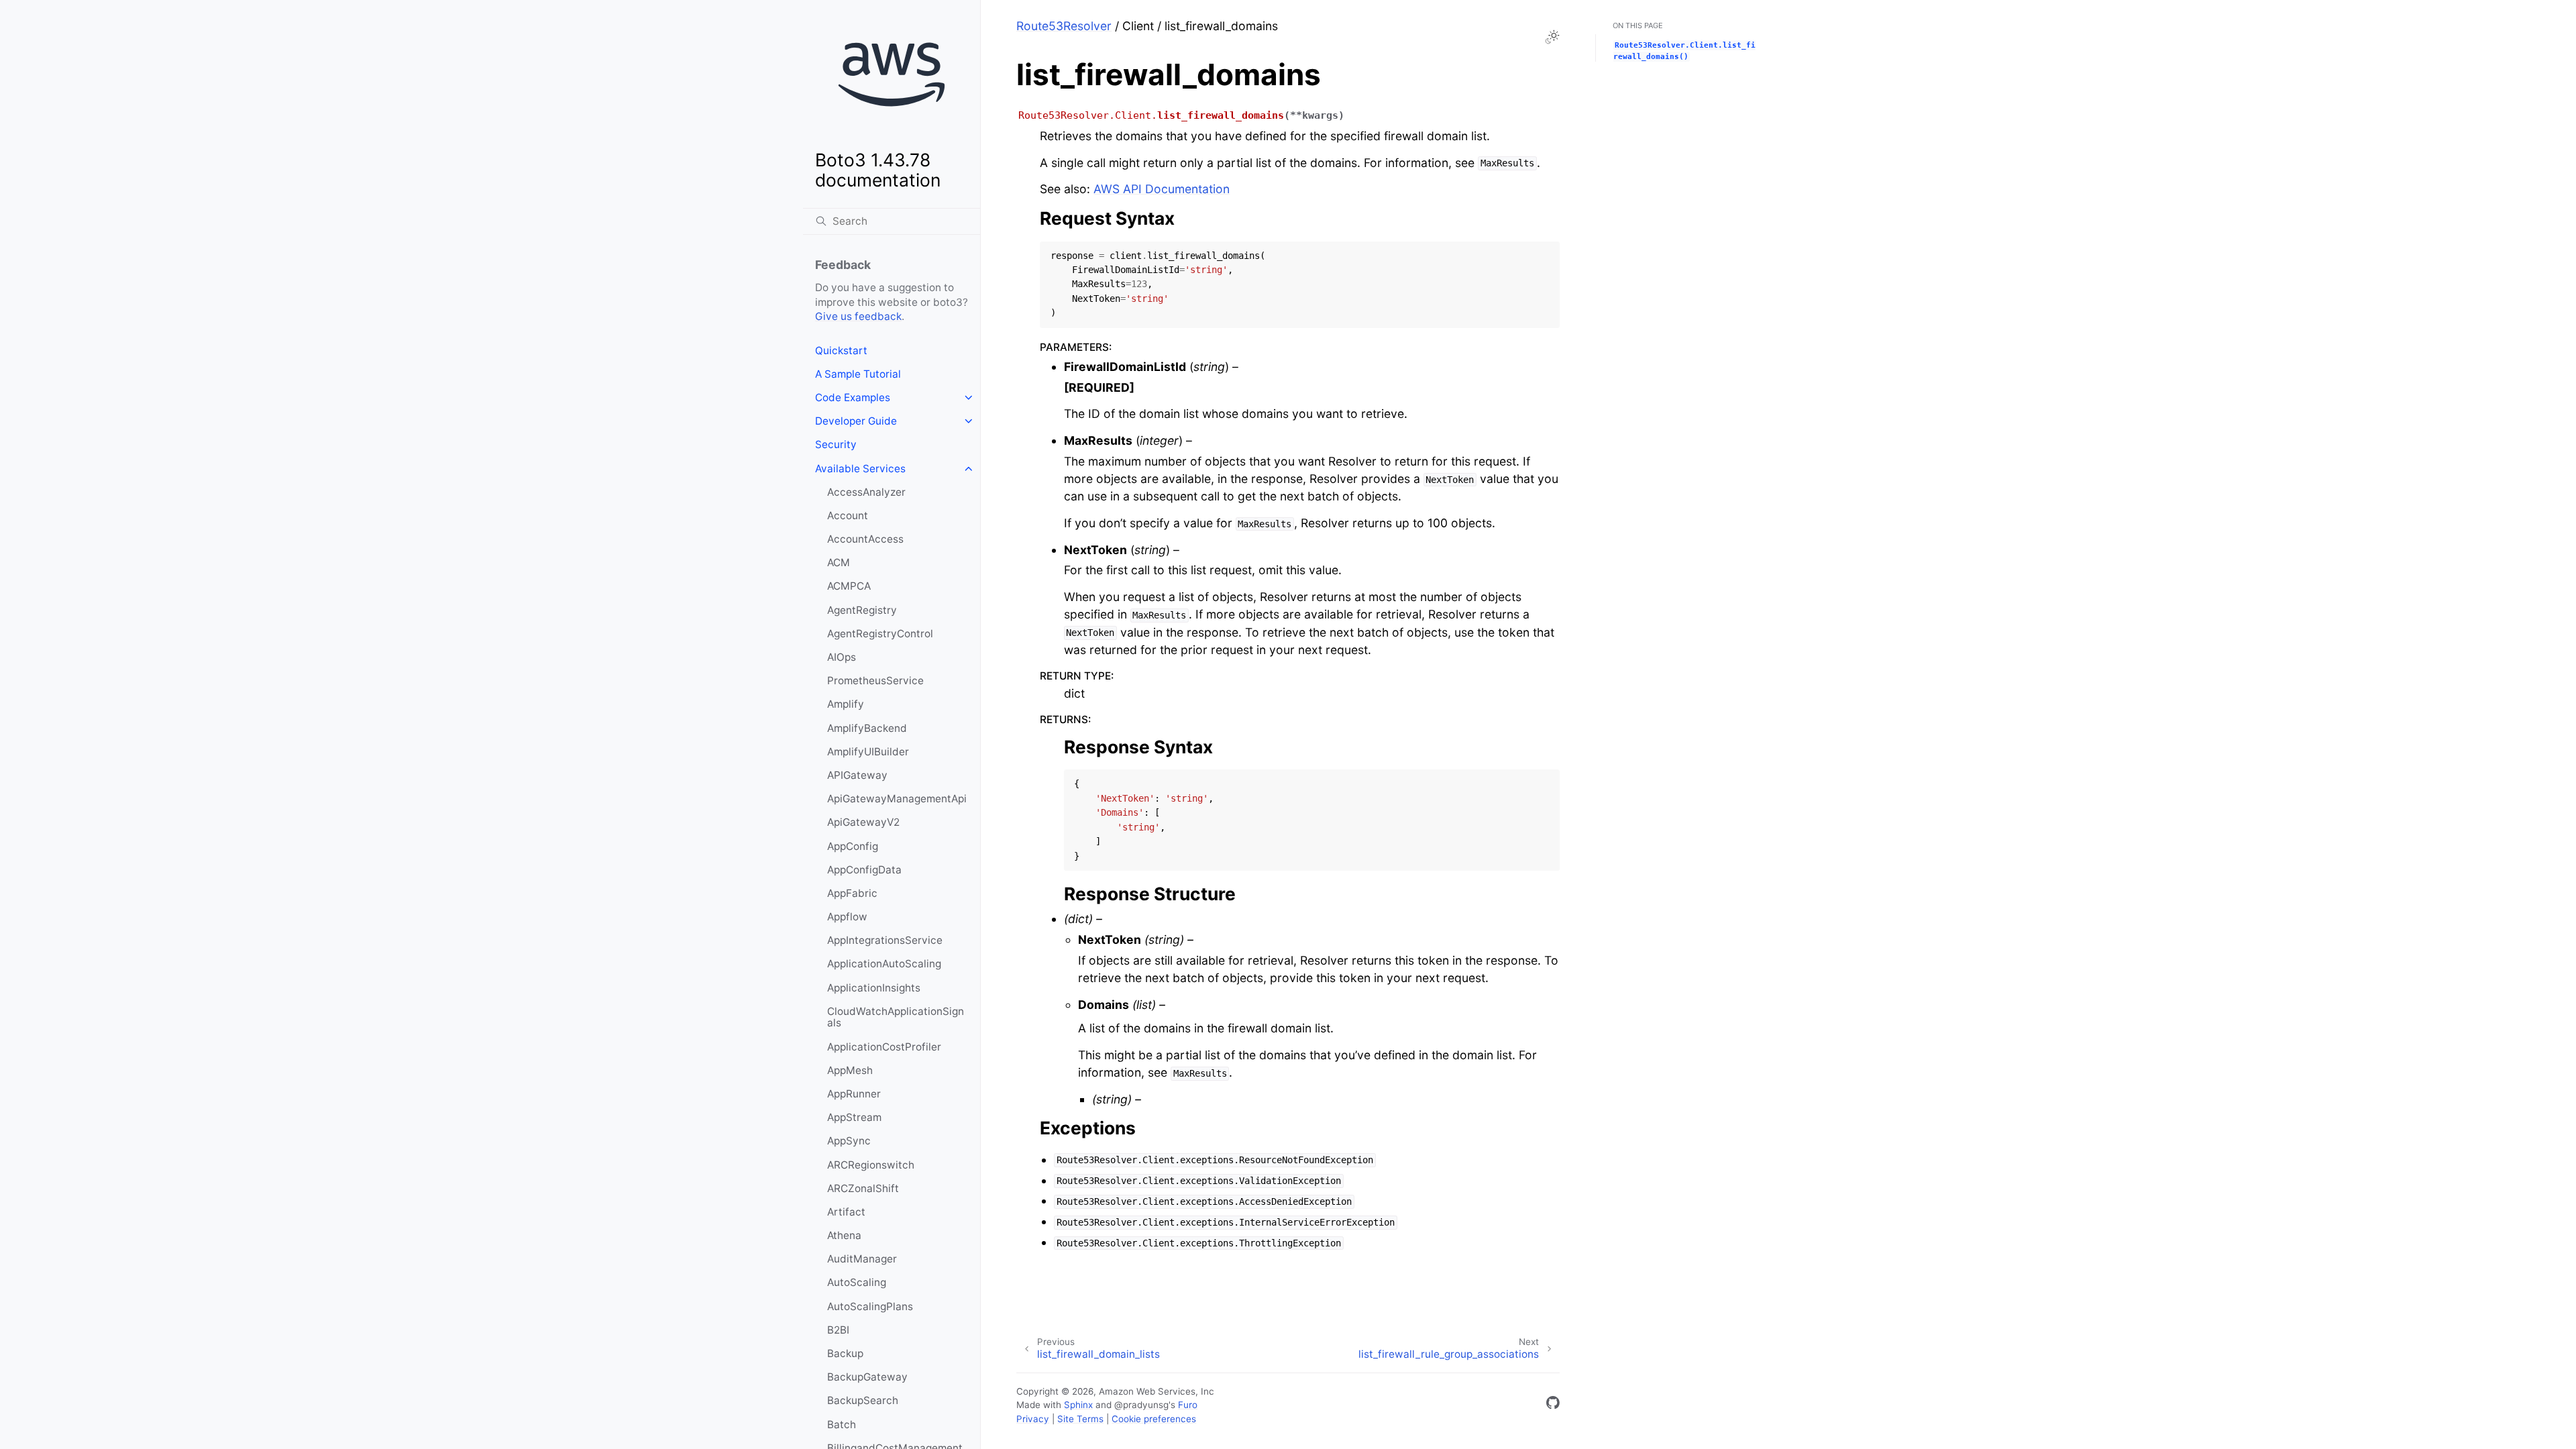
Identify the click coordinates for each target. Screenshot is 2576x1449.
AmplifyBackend (867, 728)
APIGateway (857, 775)
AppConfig (853, 846)
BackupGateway (867, 1377)
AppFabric (852, 893)
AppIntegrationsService (885, 940)
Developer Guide (856, 421)
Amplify (846, 704)
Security (836, 444)
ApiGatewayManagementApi (897, 799)
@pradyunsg (1141, 1405)
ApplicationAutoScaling (884, 964)
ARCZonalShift (863, 1188)
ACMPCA (849, 586)
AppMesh (850, 1070)
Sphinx (1078, 1405)
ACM (839, 562)
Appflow (847, 917)
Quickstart (841, 351)
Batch (842, 1425)
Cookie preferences (1154, 1419)
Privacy (1033, 1419)
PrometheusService (875, 681)
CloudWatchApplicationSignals (896, 1017)
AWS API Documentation (1162, 189)
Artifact (846, 1212)
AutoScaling (857, 1282)
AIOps (842, 657)
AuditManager (862, 1259)
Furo (1188, 1405)
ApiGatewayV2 (863, 822)
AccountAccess (865, 539)
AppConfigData (864, 870)
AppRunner (854, 1094)
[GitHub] (1553, 1405)
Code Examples (853, 397)
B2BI (838, 1330)
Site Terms (1080, 1419)
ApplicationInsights (874, 988)
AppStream (854, 1117)
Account (848, 516)
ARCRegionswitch (871, 1165)
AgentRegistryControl (880, 634)
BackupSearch (863, 1400)
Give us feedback (858, 316)
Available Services (860, 469)
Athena (844, 1235)
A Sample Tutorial (858, 374)
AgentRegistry (862, 610)
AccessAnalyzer (866, 492)
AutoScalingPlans (870, 1306)
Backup (845, 1353)
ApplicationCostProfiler (884, 1047)
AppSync (849, 1141)
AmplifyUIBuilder (868, 752)
